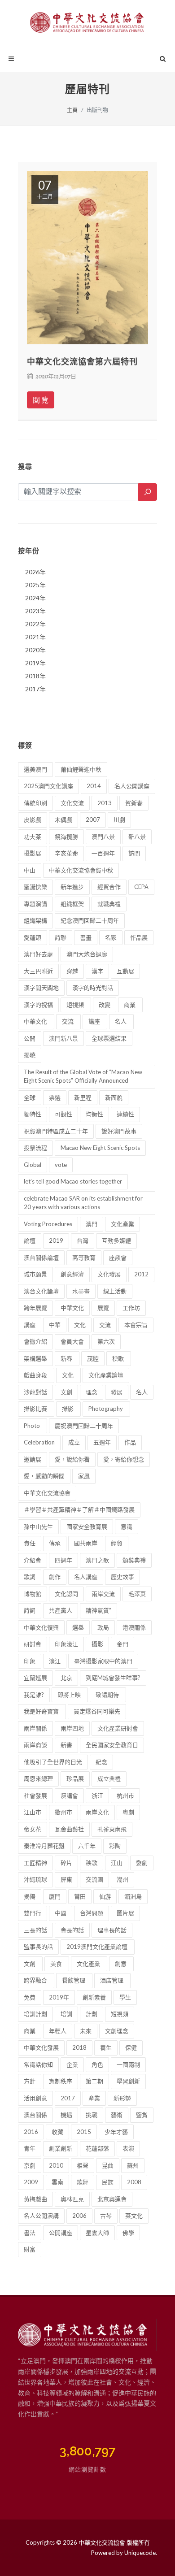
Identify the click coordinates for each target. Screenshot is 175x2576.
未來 (86, 2031)
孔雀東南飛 (112, 1829)
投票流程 (35, 1148)
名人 (121, 1021)
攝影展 (33, 853)
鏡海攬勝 (66, 837)
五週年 (102, 1442)
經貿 (117, 1543)
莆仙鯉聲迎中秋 (81, 769)
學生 (125, 1997)
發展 (117, 1392)
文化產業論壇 (106, 1375)
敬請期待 (108, 1695)
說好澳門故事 (119, 1131)
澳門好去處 (38, 954)
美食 (57, 1964)
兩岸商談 (35, 1745)
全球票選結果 (109, 1038)
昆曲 (108, 2165)
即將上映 (70, 1695)
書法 (30, 2233)
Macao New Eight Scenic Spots (100, 1148)
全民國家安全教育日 (112, 1745)
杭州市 (125, 1795)
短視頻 (76, 1005)
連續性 (125, 1114)
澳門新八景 (63, 1038)
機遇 (66, 2115)
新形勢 (122, 2098)
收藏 (57, 2132)
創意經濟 (72, 1274)
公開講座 (61, 2233)
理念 (92, 1392)
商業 (130, 1005)
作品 (130, 1442)
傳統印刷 (35, 803)
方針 (30, 2081)
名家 (111, 937)
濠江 (55, 1661)
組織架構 (35, 920)
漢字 (97, 971)
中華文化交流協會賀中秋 (81, 870)
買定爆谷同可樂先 (97, 1711)
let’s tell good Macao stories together (73, 1181)
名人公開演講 (41, 2216)
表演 (128, 2148)
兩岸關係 (35, 1728)
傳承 (55, 1543)
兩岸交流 (103, 1594)
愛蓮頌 (33, 937)
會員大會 (72, 1341)
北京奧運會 (112, 2199)
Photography (106, 1409)
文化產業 (122, 1224)
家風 (84, 1476)
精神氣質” (98, 1610)
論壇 (30, 1240)
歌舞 (83, 2182)
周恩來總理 (38, 1778)
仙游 (105, 1896)
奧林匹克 (72, 2199)
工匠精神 (35, 1863)
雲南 (57, 2182)
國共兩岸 (86, 1543)
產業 (94, 2098)
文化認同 (66, 1594)
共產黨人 (61, 1610)
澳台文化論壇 (41, 1291)
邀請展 (33, 1459)
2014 (94, 786)
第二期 (94, 2081)
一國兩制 (128, 2064)
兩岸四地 (72, 1728)
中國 (61, 1913)
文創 (66, 1392)
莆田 (80, 1896)
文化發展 (109, 1274)
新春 (67, 1358)
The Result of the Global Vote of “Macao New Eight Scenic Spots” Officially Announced (83, 1076)
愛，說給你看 (72, 1459)
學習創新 (128, 2081)
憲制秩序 (61, 2081)
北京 (66, 1678)
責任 (30, 1543)
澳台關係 (35, 2115)
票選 (55, 1097)
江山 (117, 1863)
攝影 (68, 1409)
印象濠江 (66, 1644)
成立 (74, 1442)
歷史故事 (122, 1577)
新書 (66, 1745)
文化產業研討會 (118, 1728)
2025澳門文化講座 (48, 786)
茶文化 (134, 2216)
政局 (103, 1627)
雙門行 (33, 1913)
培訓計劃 (35, 2014)
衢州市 (63, 1812)
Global (33, 1165)
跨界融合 (36, 1980)
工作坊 (131, 1308)
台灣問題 (92, 1913)
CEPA (141, 887)
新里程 (83, 1097)
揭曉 (30, 1055)
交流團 (94, 1879)
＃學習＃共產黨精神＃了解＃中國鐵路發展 (79, 1509)
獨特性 (33, 1114)
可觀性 (63, 1114)
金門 (122, 1644)
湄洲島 (133, 1896)
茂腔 (93, 1358)
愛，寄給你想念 (124, 1459)
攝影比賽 (36, 1409)
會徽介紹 (35, 1341)
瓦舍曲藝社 (69, 1829)
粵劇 (128, 1812)
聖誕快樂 (35, 887)
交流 (68, 1021)
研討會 (33, 1644)
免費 (30, 1997)
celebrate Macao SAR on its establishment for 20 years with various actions (83, 1203)
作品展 (139, 937)
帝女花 (33, 1829)
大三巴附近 (38, 971)
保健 (131, 2047)
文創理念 (117, 2031)
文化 (80, 1325)
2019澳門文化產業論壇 (98, 1947)
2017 (68, 2098)
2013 (105, 803)
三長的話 (35, 1930)
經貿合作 (109, 887)
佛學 (128, 2233)
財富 (30, 2249)
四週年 (63, 1560)
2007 (93, 820)
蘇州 (133, 2165)
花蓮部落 (97, 2148)
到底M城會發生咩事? (113, 1678)
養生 (106, 2047)
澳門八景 (103, 837)
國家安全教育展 (87, 1527)
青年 (30, 2148)
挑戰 (92, 2115)
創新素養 (94, 1997)
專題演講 (35, 904)
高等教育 (84, 1258)
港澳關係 (134, 1627)
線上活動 (115, 1291)
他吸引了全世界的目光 (53, 1762)
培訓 (66, 2014)
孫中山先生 (38, 1527)
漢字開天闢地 (41, 988)
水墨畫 (81, 1291)
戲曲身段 (36, 1375)
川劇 (119, 820)
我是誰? (34, 1695)
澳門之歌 (97, 1560)
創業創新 (61, 2148)
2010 (56, 2165)
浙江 (97, 1795)
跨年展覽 (35, 1308)
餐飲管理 (74, 1980)
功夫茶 (33, 837)
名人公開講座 (132, 786)
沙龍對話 (35, 1392)
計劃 (92, 2014)
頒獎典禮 (134, 1560)
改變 (105, 1005)
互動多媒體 (116, 1240)
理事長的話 (112, 1930)
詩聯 (61, 937)
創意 (121, 1964)
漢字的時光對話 (93, 988)
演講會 (69, 1795)
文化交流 (72, 803)
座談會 (118, 1258)
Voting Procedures (48, 1224)
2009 (31, 2182)
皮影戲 (33, 820)
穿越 (72, 971)
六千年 (87, 1846)
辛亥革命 (66, 853)
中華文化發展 (41, 2047)
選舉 (78, 1627)
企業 (72, 2064)
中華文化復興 (41, 1627)
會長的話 (72, 1930)
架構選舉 (35, 1358)
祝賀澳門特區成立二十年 (56, 1131)
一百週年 (103, 853)
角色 (97, 2064)
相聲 (83, 2165)
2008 (134, 2182)
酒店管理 (112, 1980)
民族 (108, 2182)
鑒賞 (142, 2115)
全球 (30, 1097)
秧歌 (119, 1358)
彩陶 (115, 1846)
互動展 (125, 971)
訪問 (134, 853)
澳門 (92, 1224)
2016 (31, 2132)
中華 (55, 1325)
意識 (127, 1527)
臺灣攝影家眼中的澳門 (103, 1661)
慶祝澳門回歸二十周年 (84, 1426)
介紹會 (33, 1560)
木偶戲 (63, 820)
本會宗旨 (136, 1325)
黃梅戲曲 (35, 2199)
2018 (79, 2047)
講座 (95, 1021)
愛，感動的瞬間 (44, 1476)
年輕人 (58, 2031)
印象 (30, 1661)
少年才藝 (116, 2132)
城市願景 (35, 1274)
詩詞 (30, 1610)
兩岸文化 (97, 1812)
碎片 (66, 1863)
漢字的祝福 (38, 1005)
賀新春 (134, 803)
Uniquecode (140, 2553)
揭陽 (30, 1896)
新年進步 (72, 887)
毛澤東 (137, 1594)
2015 (84, 2132)
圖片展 (125, 1913)
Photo (33, 1426)
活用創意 (35, 2098)
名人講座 (86, 1577)
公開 (30, 1038)
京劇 (30, 2165)
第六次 (106, 1341)
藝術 (117, 2115)
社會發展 (35, 1795)
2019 (56, 1240)
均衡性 (94, 1114)
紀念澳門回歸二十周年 (90, 920)
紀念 (101, 1762)
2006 (79, 2216)
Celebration (39, 1442)
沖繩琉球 (35, 1879)
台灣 (83, 1240)
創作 (55, 1577)
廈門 (55, 1896)
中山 (30, 870)
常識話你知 (38, 2064)
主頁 (72, 110)
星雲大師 (97, 2233)
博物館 (33, 1594)
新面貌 (114, 1097)
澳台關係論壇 (41, 1258)
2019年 (59, 1997)
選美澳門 (35, 769)
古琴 (106, 2216)
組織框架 (72, 904)
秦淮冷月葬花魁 (44, 1846)
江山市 (33, 1812)
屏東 (66, 1879)
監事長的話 (38, 1947)
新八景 (137, 837)
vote (61, 1165)
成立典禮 (109, 1778)
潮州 (122, 1879)
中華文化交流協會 (47, 1493)
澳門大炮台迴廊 (87, 954)
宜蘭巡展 (35, 1678)
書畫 (86, 937)
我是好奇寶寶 (42, 1711)
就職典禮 (109, 904)
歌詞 (30, 1577)
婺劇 (142, 1863)
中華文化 (36, 1021)
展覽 (103, 1308)
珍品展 (75, 1778)
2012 (141, 1274)
